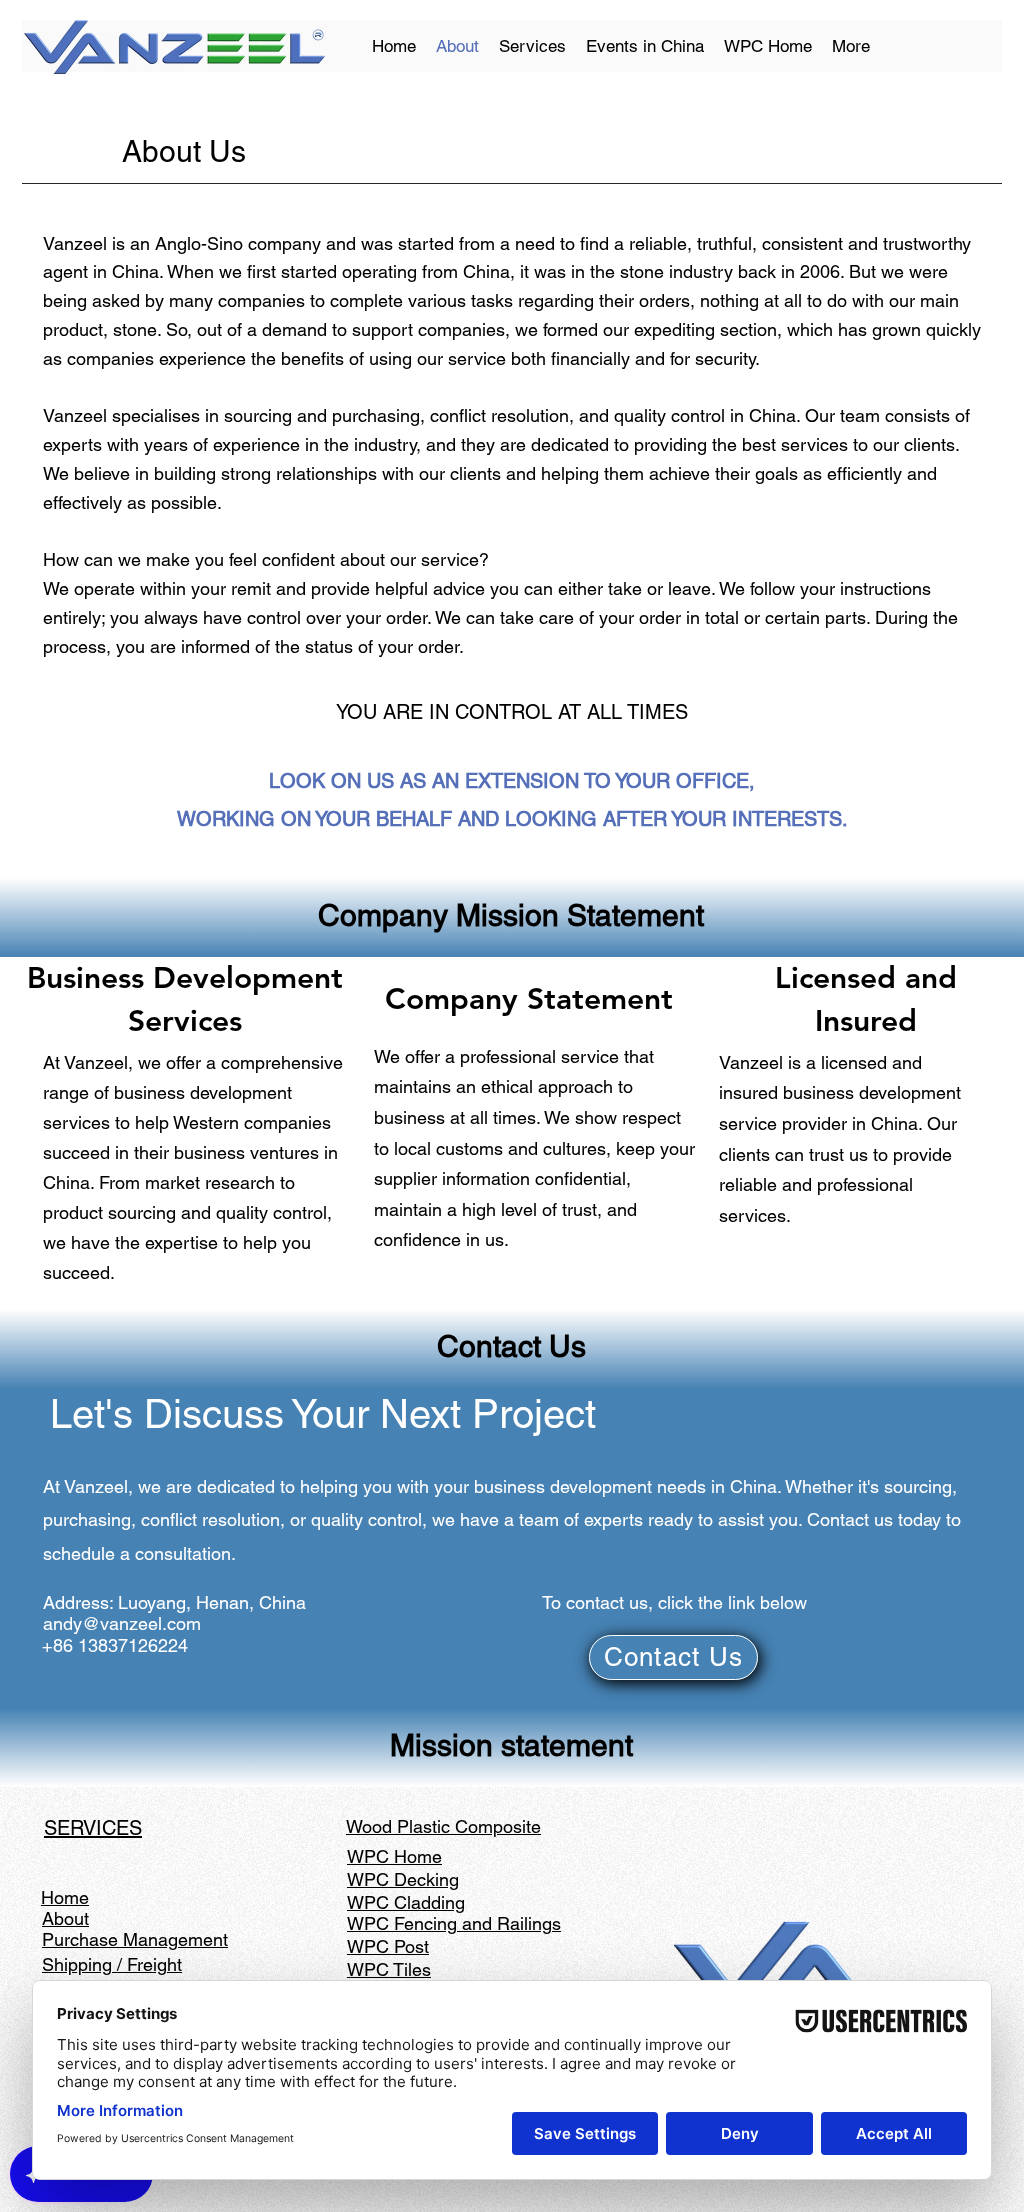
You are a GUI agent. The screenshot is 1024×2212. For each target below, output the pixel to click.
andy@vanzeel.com (122, 1623)
